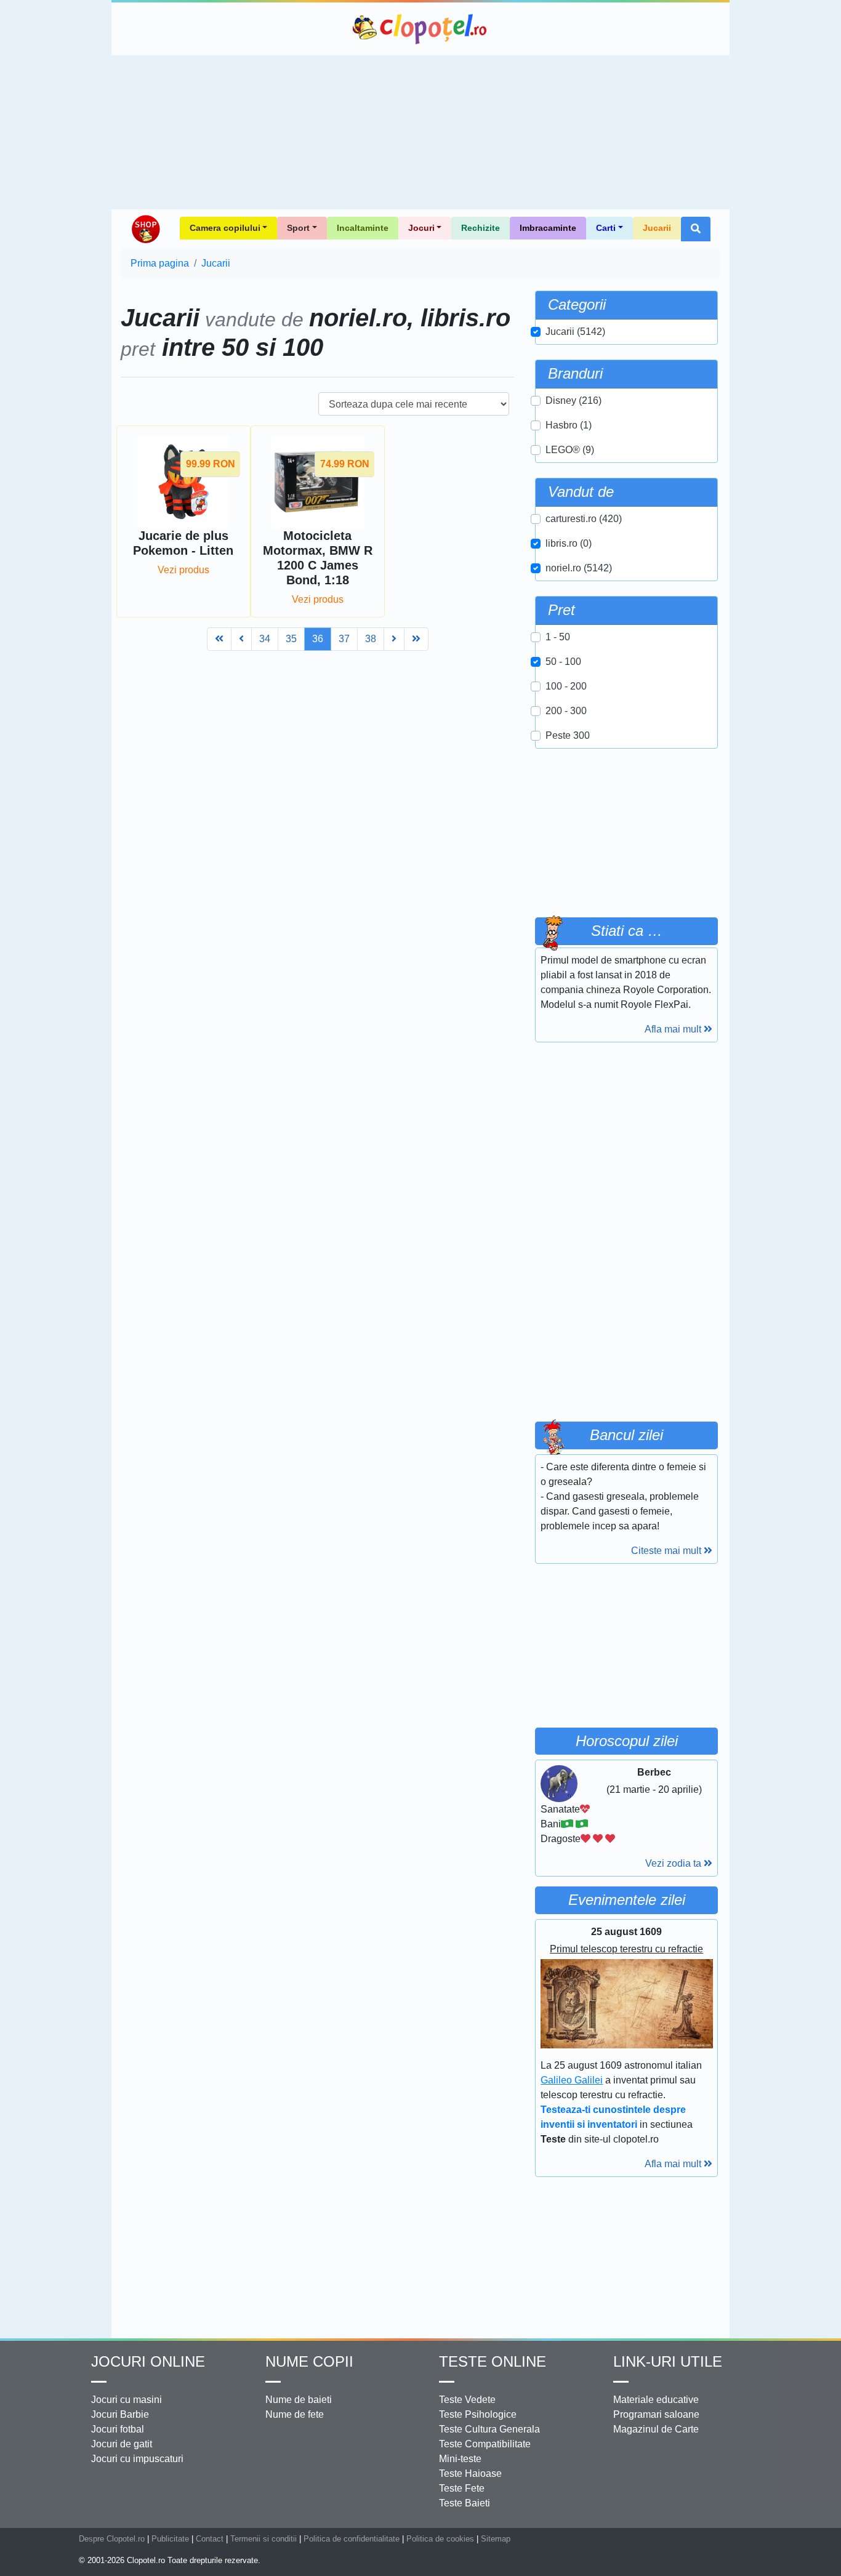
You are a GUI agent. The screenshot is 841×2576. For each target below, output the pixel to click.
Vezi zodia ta (674, 1863)
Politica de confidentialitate (352, 2539)
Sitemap (496, 2539)
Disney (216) (573, 400)
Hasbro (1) (569, 425)
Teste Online (493, 2361)
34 (265, 639)
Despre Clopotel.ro (112, 2539)
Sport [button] (298, 228)
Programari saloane (656, 2414)
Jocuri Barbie (120, 2414)
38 (371, 639)
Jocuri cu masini (127, 2400)
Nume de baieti (299, 2400)
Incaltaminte (363, 228)
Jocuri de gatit (122, 2444)
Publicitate (170, 2539)
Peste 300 (568, 735)
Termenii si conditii (264, 2539)
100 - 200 (566, 686)
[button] (696, 229)
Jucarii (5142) (575, 332)
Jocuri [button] (421, 228)
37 (344, 639)
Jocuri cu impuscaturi (137, 2459)
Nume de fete (295, 2414)
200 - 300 (566, 711)
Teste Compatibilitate (485, 2444)
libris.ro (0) (569, 543)
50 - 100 (563, 662)
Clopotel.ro (420, 29)
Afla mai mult (674, 1029)
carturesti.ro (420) (584, 519)
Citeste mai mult (667, 1551)
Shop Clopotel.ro (145, 229)
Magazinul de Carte (656, 2429)
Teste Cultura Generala (489, 2429)
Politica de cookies (440, 2539)
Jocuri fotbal (118, 2429)
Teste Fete (462, 2488)
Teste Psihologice (478, 2414)
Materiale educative (656, 2400)
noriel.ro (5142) (579, 568)
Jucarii (657, 228)
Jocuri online (148, 2361)
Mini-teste (460, 2459)
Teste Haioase (470, 2473)
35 (291, 639)
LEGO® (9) (570, 450)
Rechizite (481, 228)
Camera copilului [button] (225, 228)
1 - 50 (558, 637)
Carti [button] (606, 228)
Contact (210, 2539)
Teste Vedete (467, 2400)
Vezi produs (183, 570)
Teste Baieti (465, 2503)
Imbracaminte (548, 228)
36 (318, 639)
